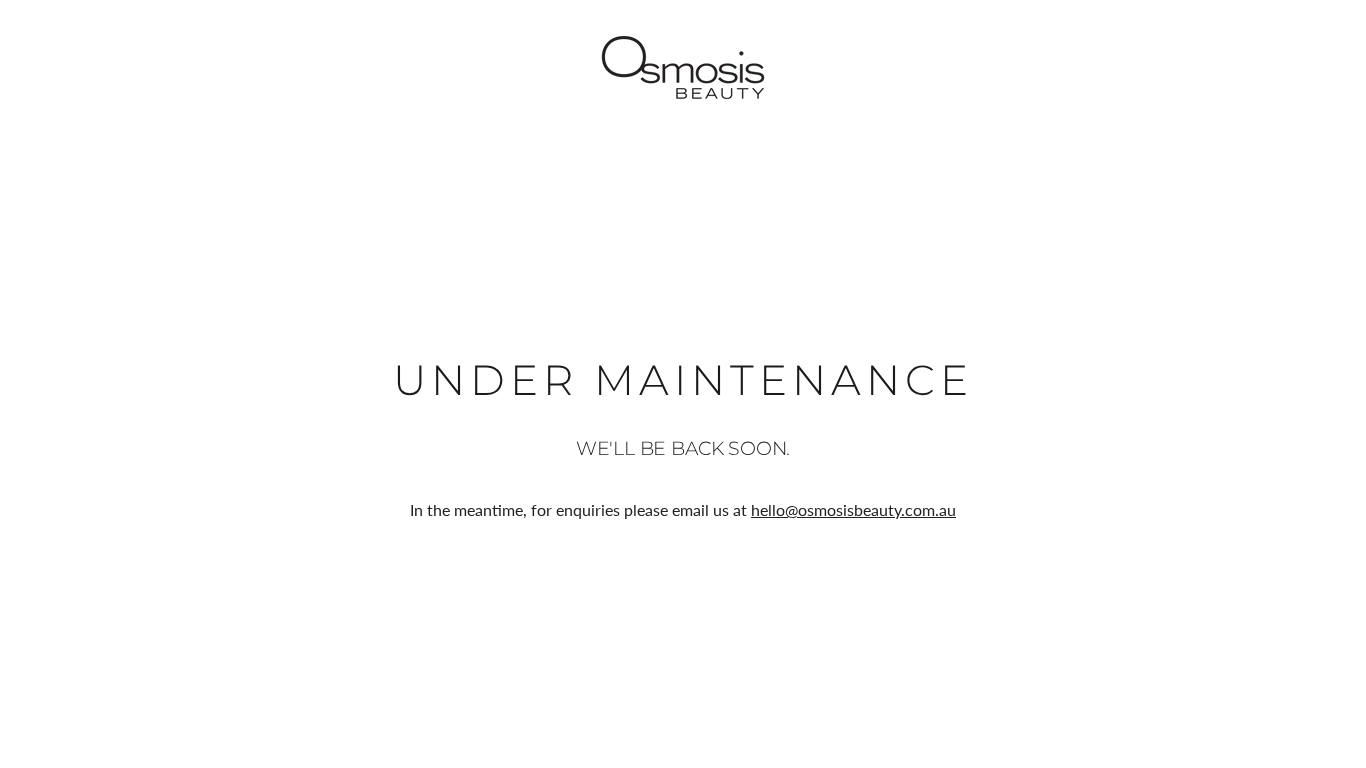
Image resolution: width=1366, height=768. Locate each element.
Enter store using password (1250, 67)
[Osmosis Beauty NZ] (683, 67)
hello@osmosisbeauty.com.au (853, 509)
